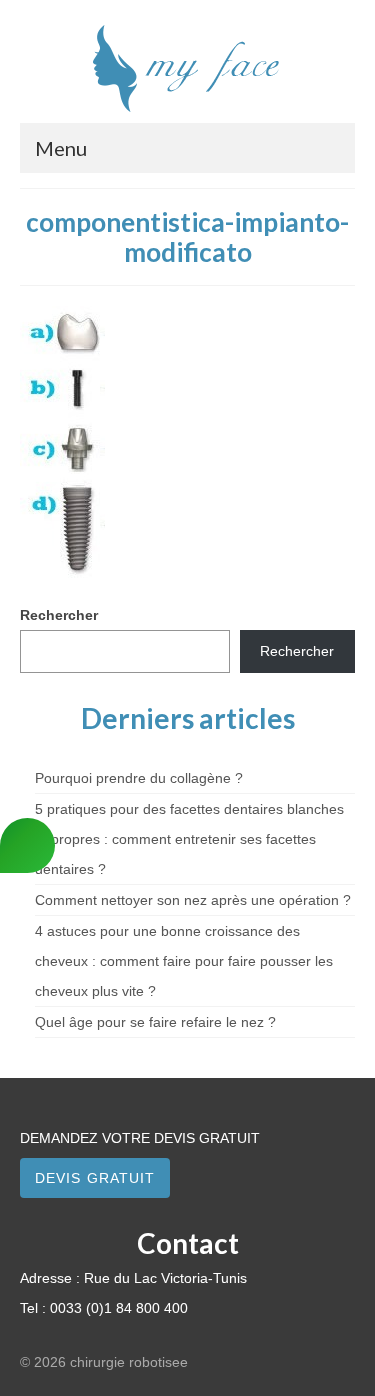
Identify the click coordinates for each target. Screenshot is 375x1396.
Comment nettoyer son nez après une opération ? (193, 900)
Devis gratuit (95, 1178)
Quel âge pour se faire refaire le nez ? (155, 1022)
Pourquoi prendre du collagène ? (139, 778)
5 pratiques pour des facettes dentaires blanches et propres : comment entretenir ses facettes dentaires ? (189, 839)
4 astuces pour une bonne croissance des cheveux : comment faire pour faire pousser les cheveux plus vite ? (184, 961)
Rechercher (59, 615)
